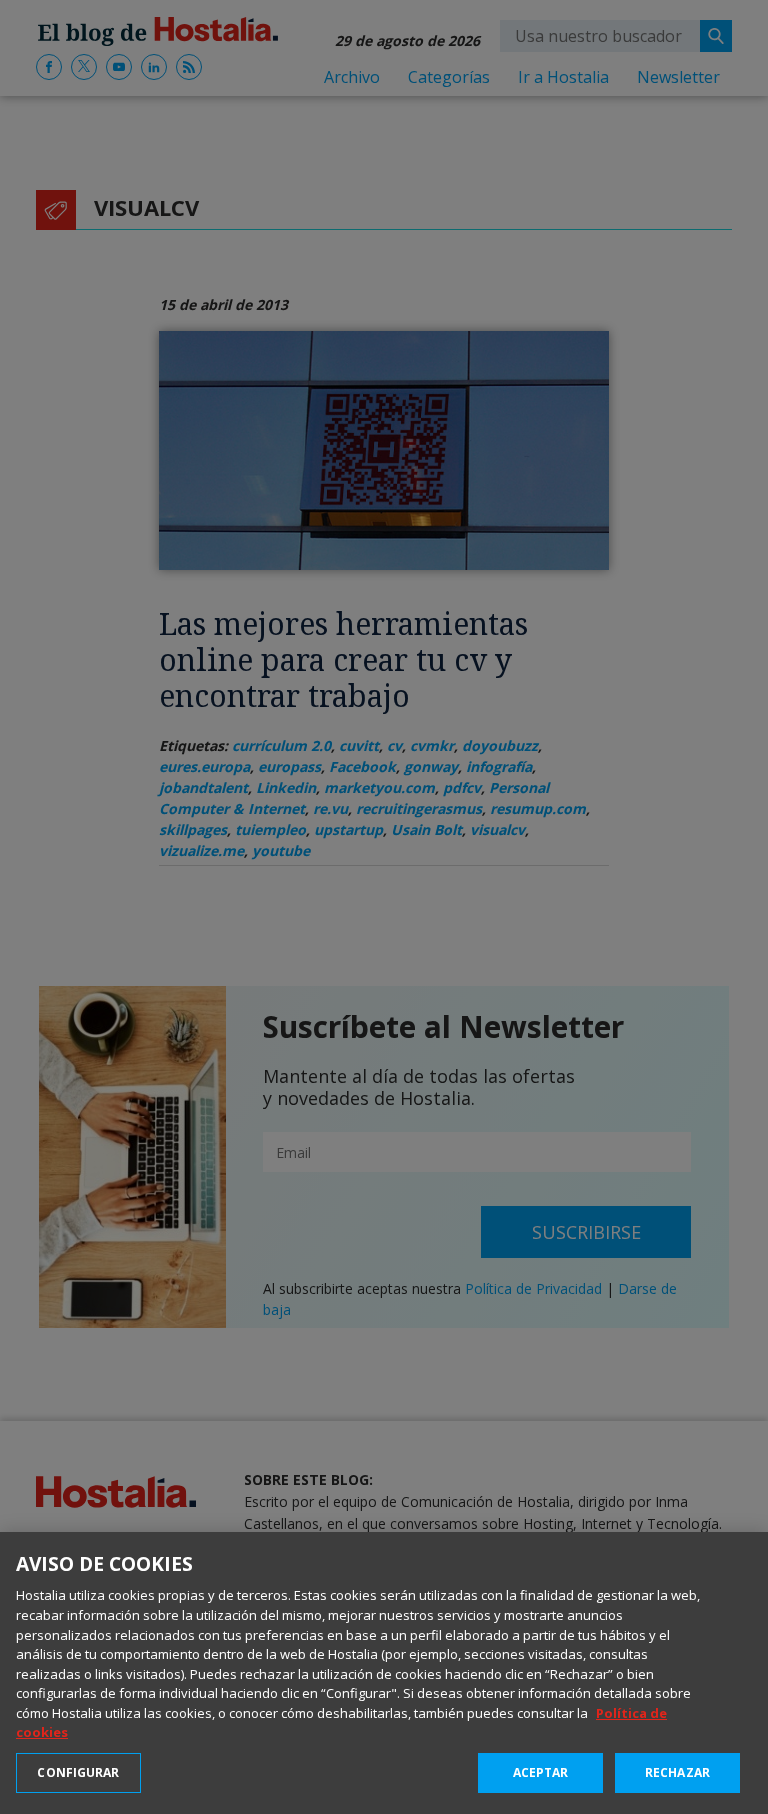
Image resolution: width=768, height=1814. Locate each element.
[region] (384, 1673)
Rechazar (677, 1772)
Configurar (78, 1772)
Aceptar (541, 1772)
